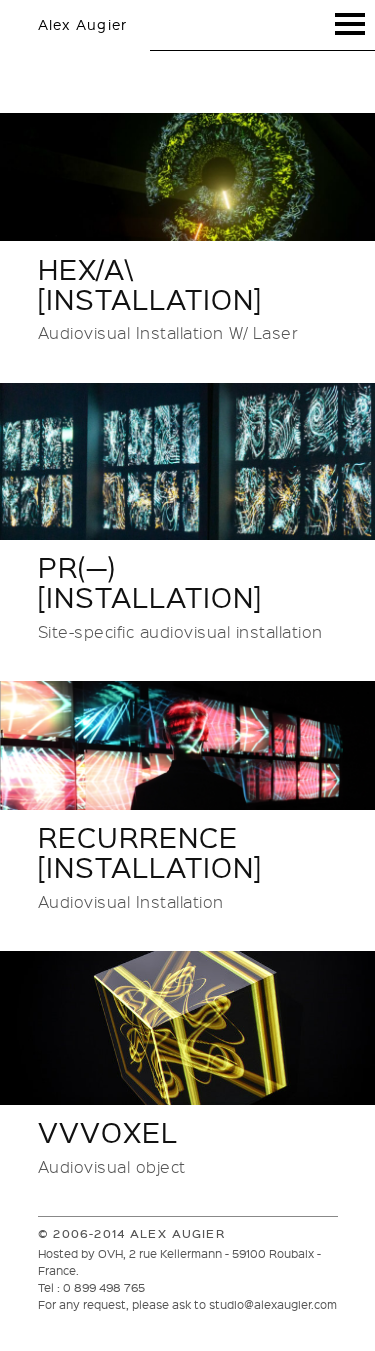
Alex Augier (83, 24)
